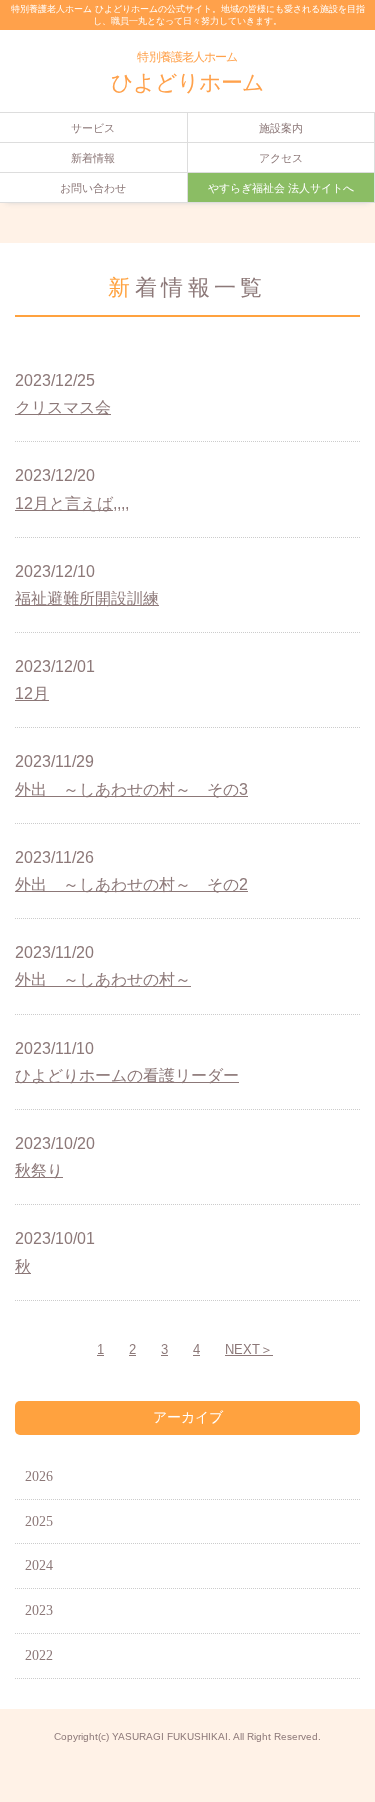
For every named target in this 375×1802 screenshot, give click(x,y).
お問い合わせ (93, 188)
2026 (39, 1476)
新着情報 (93, 158)
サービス (93, 128)
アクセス (281, 158)
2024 (39, 1565)
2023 (39, 1610)
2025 (39, 1521)
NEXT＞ (249, 1349)
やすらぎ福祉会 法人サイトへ (281, 188)
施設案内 (281, 128)
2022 (39, 1655)
